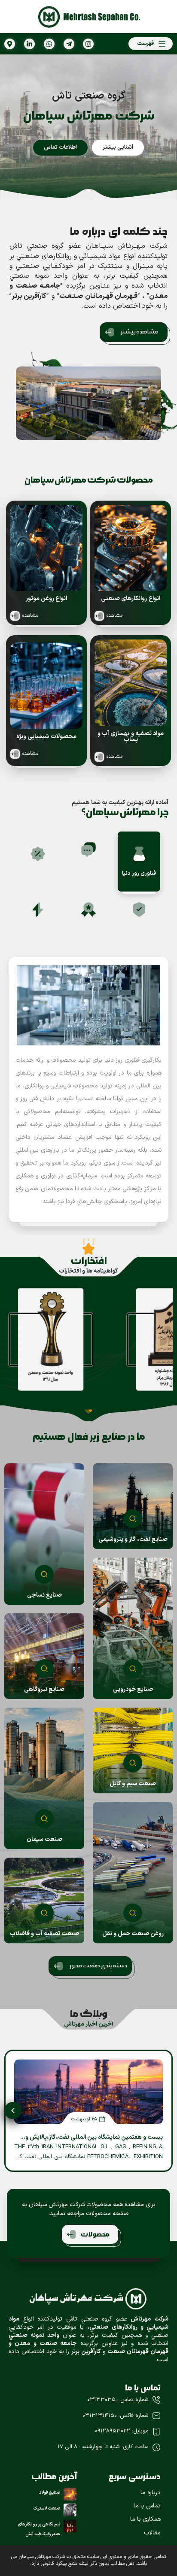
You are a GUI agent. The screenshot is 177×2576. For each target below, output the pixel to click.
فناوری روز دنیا (139, 874)
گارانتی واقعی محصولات (139, 934)
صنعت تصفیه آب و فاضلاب (44, 1934)
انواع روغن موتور (46, 599)
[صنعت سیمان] (44, 1819)
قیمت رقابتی (38, 874)
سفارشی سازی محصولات (38, 934)
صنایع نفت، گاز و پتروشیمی (133, 1539)
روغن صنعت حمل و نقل (133, 1934)
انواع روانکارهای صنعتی (130, 599)
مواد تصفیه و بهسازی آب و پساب (131, 737)
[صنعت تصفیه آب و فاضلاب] (44, 1913)
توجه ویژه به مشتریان (89, 874)
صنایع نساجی (44, 1595)
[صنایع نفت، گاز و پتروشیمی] (133, 1519)
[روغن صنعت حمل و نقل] (133, 1913)
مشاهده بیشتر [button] (140, 332)
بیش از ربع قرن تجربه (88, 934)
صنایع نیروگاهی (44, 1689)
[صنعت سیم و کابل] (133, 1763)
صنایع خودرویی (133, 1689)
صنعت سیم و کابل (133, 1784)
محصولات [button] (95, 2235)
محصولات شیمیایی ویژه (46, 737)
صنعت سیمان (44, 1839)
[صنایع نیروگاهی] (44, 1669)
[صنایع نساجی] (44, 1574)
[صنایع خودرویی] (133, 1669)
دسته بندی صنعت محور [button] (98, 1966)
